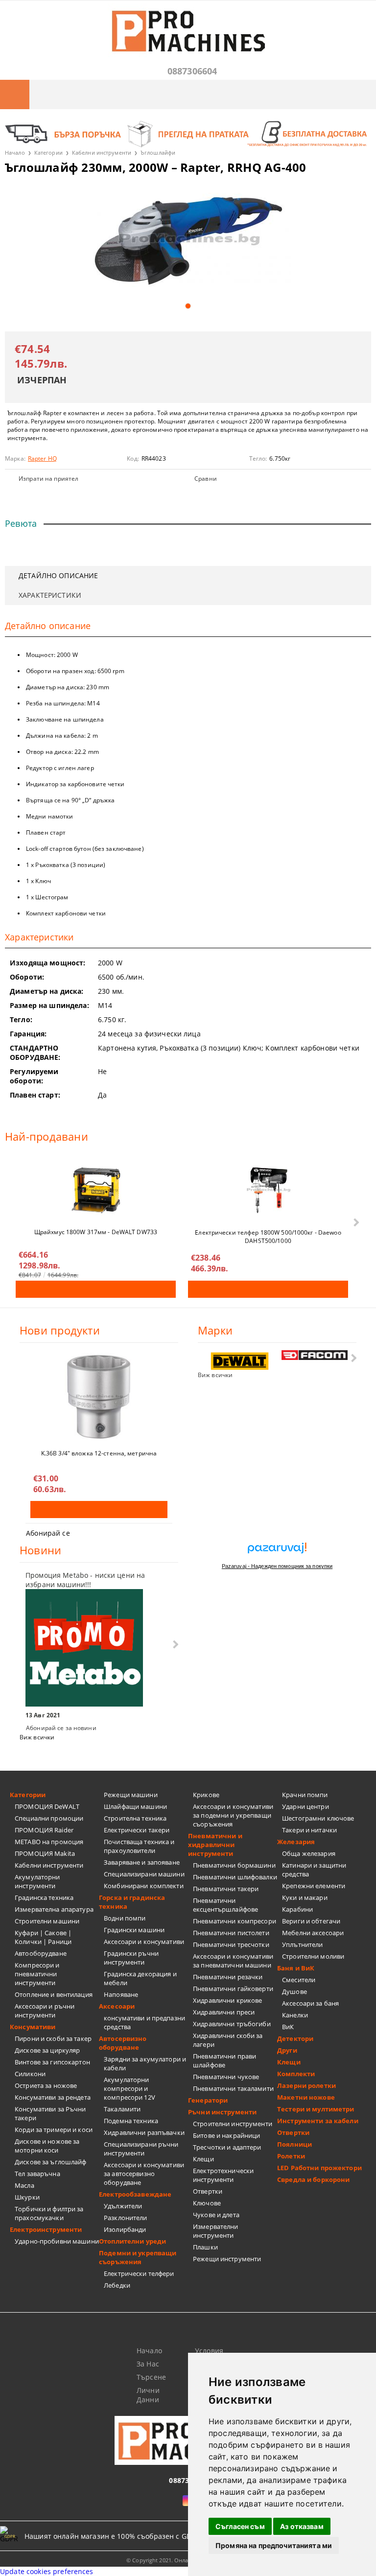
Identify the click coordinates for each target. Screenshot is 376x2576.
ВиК (288, 2027)
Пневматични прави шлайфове (224, 2061)
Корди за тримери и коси (54, 2130)
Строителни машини (47, 1921)
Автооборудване (41, 1953)
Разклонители (126, 2218)
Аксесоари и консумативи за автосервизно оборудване (144, 2174)
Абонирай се (48, 1533)
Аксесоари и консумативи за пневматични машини (233, 1961)
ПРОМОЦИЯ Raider (44, 1830)
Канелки (295, 2015)
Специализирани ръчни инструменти (141, 2149)
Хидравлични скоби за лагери (228, 2040)
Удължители (123, 2206)
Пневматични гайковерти (233, 1989)
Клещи (203, 2159)
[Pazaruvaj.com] (277, 1552)
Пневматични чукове (226, 2077)
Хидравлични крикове (227, 2000)
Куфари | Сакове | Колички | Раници (43, 1937)
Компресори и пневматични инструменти (37, 1974)
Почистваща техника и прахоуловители (139, 1846)
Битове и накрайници (226, 2135)
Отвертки (208, 2191)
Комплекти (296, 2074)
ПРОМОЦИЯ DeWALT (47, 1806)
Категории (48, 152)
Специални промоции (49, 1818)
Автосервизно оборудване (123, 2043)
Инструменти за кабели (318, 2121)
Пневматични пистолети (231, 1933)
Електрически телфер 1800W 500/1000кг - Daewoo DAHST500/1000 (268, 1236)
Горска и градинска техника (132, 1902)
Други (287, 2050)
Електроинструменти (46, 2229)
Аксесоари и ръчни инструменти (45, 2011)
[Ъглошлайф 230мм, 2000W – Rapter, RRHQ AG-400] (188, 240)
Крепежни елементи (314, 1886)
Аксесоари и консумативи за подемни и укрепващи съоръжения (233, 1815)
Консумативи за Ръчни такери (50, 2113)
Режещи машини (131, 1795)
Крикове (206, 1795)
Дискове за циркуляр (47, 2050)
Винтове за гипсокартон (52, 2062)
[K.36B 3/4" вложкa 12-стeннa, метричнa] (99, 1397)
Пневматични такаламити (233, 2088)
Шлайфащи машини (135, 1806)
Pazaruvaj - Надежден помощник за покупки (277, 1566)
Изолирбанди (125, 2229)
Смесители (299, 1980)
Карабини (297, 1909)
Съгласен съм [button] (240, 2526)
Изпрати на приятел (48, 479)
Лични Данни (148, 2395)
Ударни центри (305, 1806)
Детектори (295, 2038)
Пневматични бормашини (234, 1865)
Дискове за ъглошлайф (51, 2162)
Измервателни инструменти (216, 2231)
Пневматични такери (226, 1889)
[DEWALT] (240, 1361)
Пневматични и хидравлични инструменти (215, 1845)
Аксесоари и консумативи (144, 1942)
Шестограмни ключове (318, 1818)
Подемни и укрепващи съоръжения (138, 2257)
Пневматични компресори (235, 1921)
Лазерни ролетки (306, 2085)
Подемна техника (131, 2121)
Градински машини (134, 1930)
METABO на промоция (49, 1842)
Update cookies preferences (47, 2571)
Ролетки (291, 2156)
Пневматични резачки (228, 1977)
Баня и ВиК (296, 1968)
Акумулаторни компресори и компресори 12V (129, 2088)
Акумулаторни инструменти (37, 1881)
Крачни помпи (305, 1795)
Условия (209, 2351)
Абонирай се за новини (61, 1728)
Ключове (207, 2203)
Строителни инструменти (233, 2124)
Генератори (208, 2100)
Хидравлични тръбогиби (232, 2024)
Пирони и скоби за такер (53, 2038)
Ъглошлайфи (158, 152)
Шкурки (27, 2197)
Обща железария (309, 1853)
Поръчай (96, 1289)
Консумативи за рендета (53, 2097)
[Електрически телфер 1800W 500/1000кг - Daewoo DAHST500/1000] (268, 1190)
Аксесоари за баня (310, 2003)
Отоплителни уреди (132, 2241)
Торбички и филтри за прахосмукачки (49, 2213)
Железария (296, 1842)
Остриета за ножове (46, 2085)
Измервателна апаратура (54, 1909)
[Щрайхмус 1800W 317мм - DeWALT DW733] (96, 1190)
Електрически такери (137, 1830)
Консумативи (33, 2027)
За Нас (148, 2364)
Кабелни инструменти (102, 152)
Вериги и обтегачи (311, 1921)
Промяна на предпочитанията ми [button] (274, 2545)
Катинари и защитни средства (314, 1870)
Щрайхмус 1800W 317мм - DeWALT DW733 (96, 1232)
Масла (24, 2185)
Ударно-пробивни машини (57, 2241)
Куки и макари (305, 1897)
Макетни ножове (306, 2097)
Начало (15, 152)
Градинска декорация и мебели (140, 1978)
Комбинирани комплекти (144, 1886)
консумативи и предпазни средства (144, 2022)
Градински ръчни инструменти (131, 1958)
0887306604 (192, 71)
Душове (294, 1991)
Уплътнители (302, 1944)
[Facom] (315, 1355)
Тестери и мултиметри (316, 2109)
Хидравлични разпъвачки (144, 2132)
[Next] (355, 1223)
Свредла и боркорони (313, 2179)
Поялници (294, 2144)
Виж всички (215, 1375)
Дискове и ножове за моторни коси (47, 2146)
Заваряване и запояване (142, 1862)
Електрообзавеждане (135, 2194)
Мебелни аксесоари (313, 1933)
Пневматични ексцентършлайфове (225, 1905)
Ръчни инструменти (222, 2112)
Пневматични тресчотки (231, 1944)
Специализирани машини (144, 1874)
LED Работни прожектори (319, 2168)
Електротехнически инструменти (223, 2175)
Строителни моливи (313, 1956)
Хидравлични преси (224, 2012)
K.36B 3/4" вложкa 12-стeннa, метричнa (99, 1453)
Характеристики (50, 595)
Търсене (151, 2377)
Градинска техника (44, 1897)
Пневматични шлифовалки (235, 1877)
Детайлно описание (58, 575)
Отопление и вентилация (54, 1994)
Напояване (121, 1994)
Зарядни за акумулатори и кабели (145, 2063)
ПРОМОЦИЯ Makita (45, 1853)
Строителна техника (135, 1818)
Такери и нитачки (309, 1830)
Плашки (205, 2247)
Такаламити (122, 2109)
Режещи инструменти (227, 2259)
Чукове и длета (216, 2215)
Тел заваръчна (37, 2174)
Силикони (30, 2074)
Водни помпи (125, 1918)
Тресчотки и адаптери (227, 2147)
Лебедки (117, 2285)
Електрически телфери (139, 2273)
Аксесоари (117, 2006)
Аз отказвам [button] (302, 2526)
